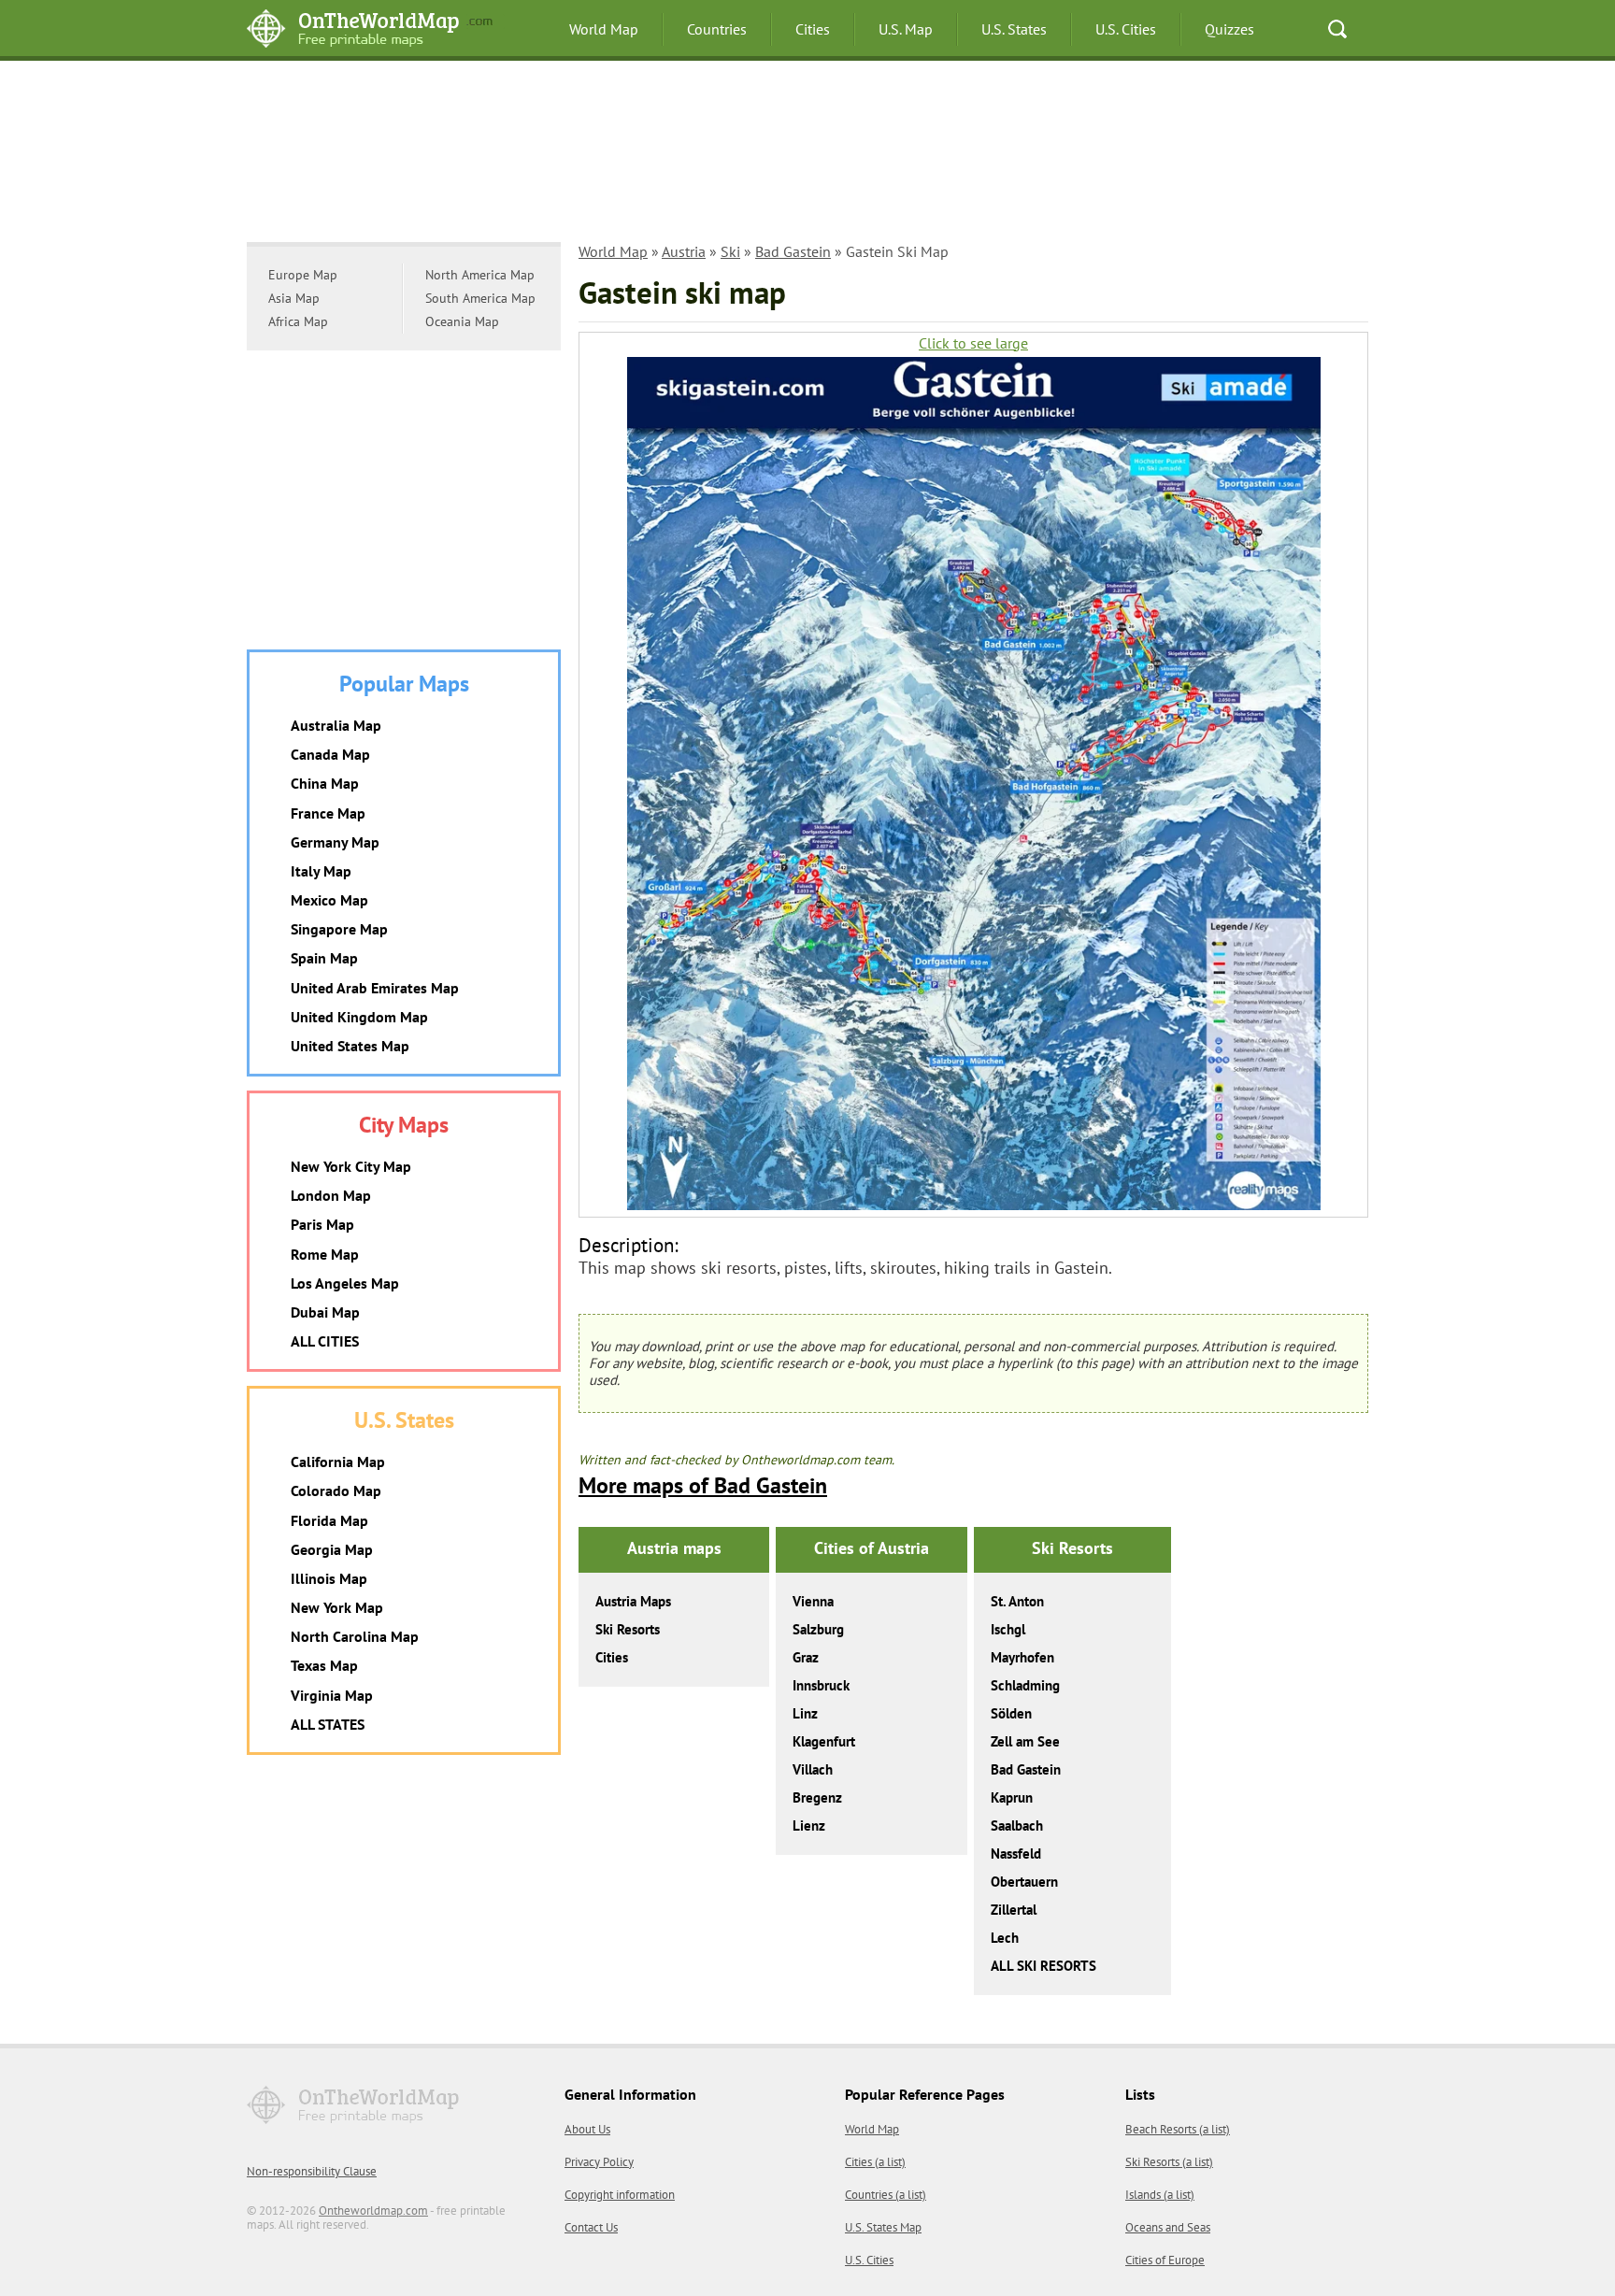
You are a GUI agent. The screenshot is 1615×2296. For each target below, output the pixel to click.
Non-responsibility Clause (312, 2171)
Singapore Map (339, 929)
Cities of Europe (1165, 2260)
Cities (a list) (875, 2162)
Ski (730, 251)
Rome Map (325, 1254)
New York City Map (351, 1166)
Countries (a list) (886, 2195)
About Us (587, 2129)
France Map (328, 813)
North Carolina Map (355, 1636)
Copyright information (620, 2195)
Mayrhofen (1022, 1657)
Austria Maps (633, 1601)
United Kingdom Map (359, 1017)
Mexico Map (329, 900)
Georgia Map (332, 1549)
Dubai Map (325, 1312)
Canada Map (330, 754)
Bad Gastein (793, 251)
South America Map (480, 298)
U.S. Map (906, 29)
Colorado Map (336, 1490)
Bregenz (817, 1797)
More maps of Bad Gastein (703, 1485)
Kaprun (1012, 1797)
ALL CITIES (325, 1341)
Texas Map (324, 1665)
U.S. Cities (1126, 29)
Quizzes (1229, 29)
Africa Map (298, 321)
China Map (325, 783)
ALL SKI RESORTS (1043, 1966)
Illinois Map (329, 1578)
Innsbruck (821, 1685)
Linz (805, 1713)
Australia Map (336, 725)
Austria (684, 251)
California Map (338, 1462)
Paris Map (322, 1224)
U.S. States (1014, 29)
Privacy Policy (599, 2162)
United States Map (350, 1046)
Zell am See (1025, 1741)
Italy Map (321, 871)
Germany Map (335, 842)
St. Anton (1017, 1601)
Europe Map (303, 275)
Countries (717, 29)
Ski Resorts (628, 1629)
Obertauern (1024, 1882)
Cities (813, 29)
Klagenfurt (824, 1741)
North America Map (480, 275)
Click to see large (973, 343)
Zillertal (1014, 1910)
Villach (813, 1769)
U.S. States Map (883, 2227)
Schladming (1025, 1685)
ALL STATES (328, 1724)
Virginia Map (332, 1695)
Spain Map (324, 958)
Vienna (813, 1601)
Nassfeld (1016, 1854)
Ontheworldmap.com (373, 2210)
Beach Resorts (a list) (1178, 2129)
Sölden (1011, 1713)
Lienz (809, 1825)
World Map (604, 29)
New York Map (337, 1607)
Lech (1005, 1938)
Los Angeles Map (345, 1283)
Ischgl (1008, 1629)
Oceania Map (462, 321)
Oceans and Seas (1168, 2227)
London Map (331, 1195)
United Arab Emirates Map (375, 988)
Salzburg (818, 1629)
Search (1337, 29)
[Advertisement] (807, 154)
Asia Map (294, 298)
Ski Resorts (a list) (1169, 2162)
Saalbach (1017, 1825)
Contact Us (591, 2227)
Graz (806, 1657)
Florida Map (329, 1520)
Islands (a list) (1160, 2195)
